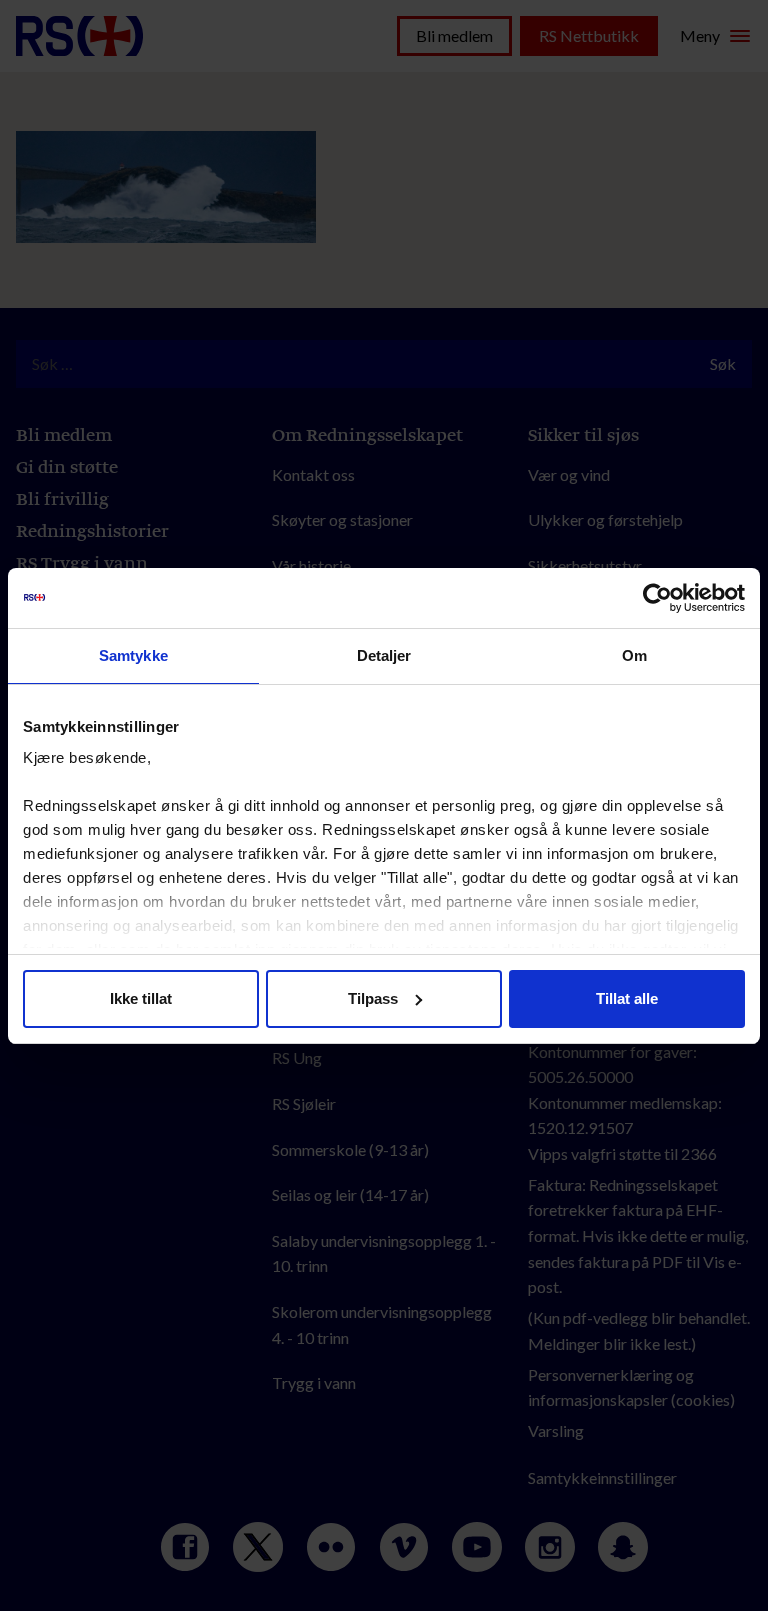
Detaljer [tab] (384, 655)
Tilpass (373, 998)
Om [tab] (634, 655)
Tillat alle (627, 998)
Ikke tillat (141, 998)
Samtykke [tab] (133, 655)
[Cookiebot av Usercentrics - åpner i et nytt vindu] (657, 598)
